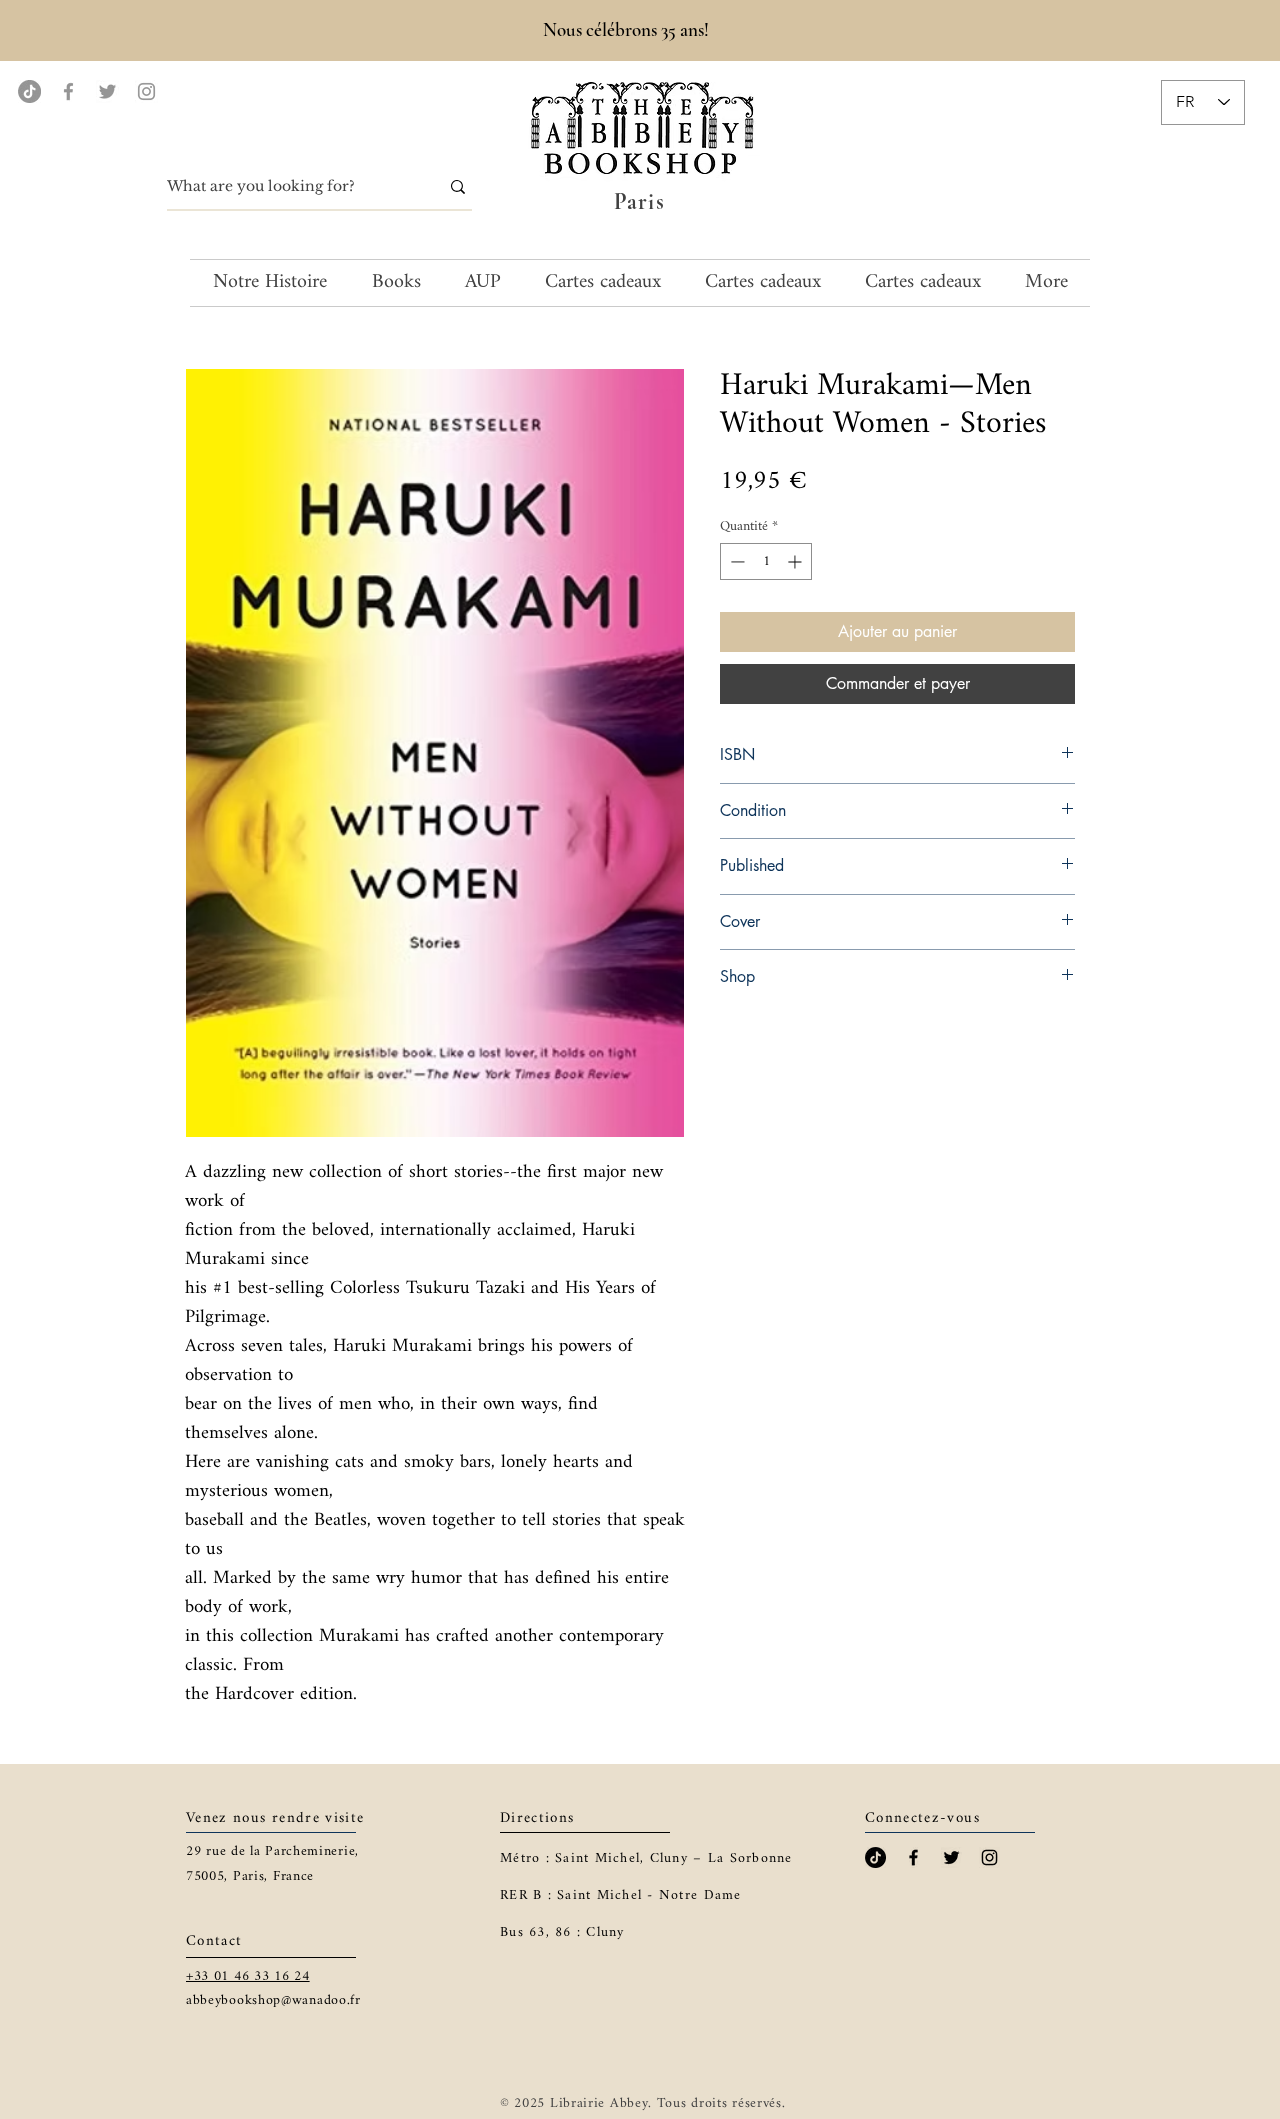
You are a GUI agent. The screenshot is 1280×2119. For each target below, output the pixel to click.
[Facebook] (68, 91)
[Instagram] (146, 91)
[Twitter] (107, 91)
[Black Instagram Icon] (989, 1857)
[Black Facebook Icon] (913, 1857)
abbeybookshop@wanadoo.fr (273, 2000)
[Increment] (796, 561)
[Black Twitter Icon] (951, 1857)
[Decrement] (735, 561)
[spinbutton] (766, 561)
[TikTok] (29, 91)
